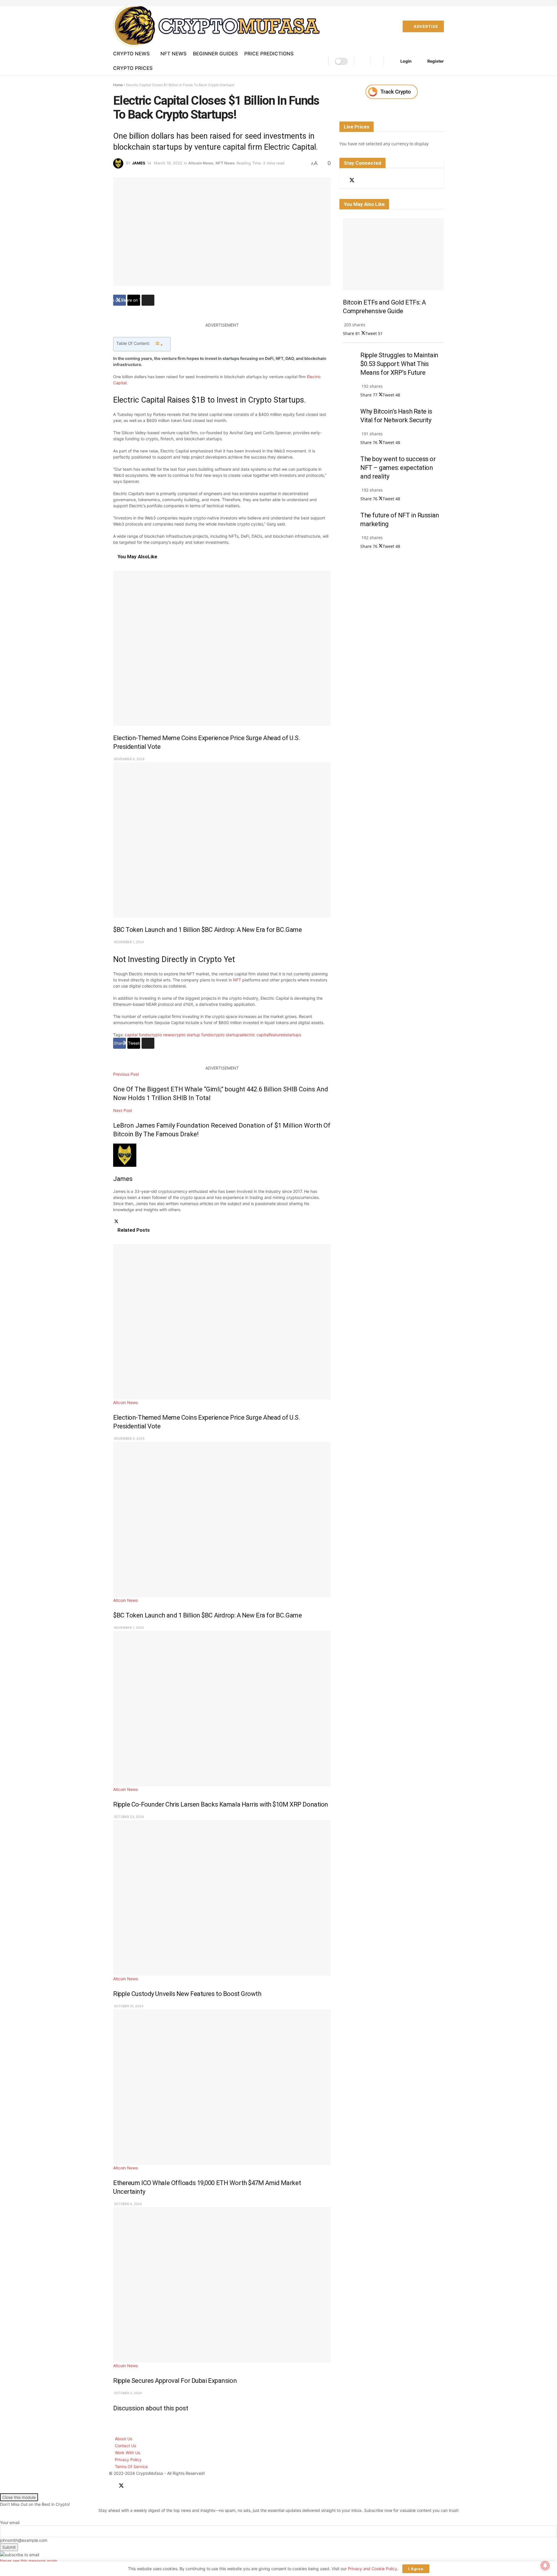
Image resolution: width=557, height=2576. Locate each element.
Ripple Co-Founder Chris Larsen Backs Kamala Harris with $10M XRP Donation (221, 1804)
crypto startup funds (192, 1035)
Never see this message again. (29, 2561)
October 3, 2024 (128, 2393)
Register (435, 61)
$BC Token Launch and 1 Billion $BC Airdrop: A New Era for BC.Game (207, 930)
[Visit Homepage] (219, 26)
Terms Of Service (131, 2467)
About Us (124, 2439)
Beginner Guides (215, 54)
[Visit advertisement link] (392, 92)
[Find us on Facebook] (341, 181)
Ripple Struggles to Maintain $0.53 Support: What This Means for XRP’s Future (399, 364)
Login (406, 61)
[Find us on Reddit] (362, 181)
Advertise (425, 26)
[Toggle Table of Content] (159, 344)
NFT (237, 980)
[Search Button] (362, 61)
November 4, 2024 (129, 759)
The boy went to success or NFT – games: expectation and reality (398, 468)
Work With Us (128, 2453)
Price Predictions (269, 54)
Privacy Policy (128, 2460)
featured (277, 1035)
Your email (10, 2522)
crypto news (161, 1035)
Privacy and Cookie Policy (372, 2569)
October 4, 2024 (128, 2204)
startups (293, 1035)
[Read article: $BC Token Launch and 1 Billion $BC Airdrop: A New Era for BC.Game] (222, 840)
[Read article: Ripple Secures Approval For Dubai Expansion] (222, 2285)
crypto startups (227, 1035)
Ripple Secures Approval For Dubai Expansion (175, 2381)
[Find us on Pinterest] (372, 181)
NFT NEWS (173, 54)
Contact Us (125, 2446)
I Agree (416, 2569)
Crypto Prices (133, 68)
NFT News (225, 163)
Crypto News (131, 54)
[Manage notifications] (545, 2566)
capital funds (137, 1035)
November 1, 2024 (129, 942)
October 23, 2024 (129, 1817)
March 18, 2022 (168, 163)
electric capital (255, 1035)
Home (118, 85)
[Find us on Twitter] (352, 180)
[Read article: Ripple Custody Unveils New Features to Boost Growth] (222, 1898)
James (139, 163)
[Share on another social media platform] (148, 300)
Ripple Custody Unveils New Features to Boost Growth (187, 1994)
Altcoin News (201, 163)
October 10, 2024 (128, 2006)
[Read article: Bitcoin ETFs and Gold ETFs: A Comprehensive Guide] (393, 254)
